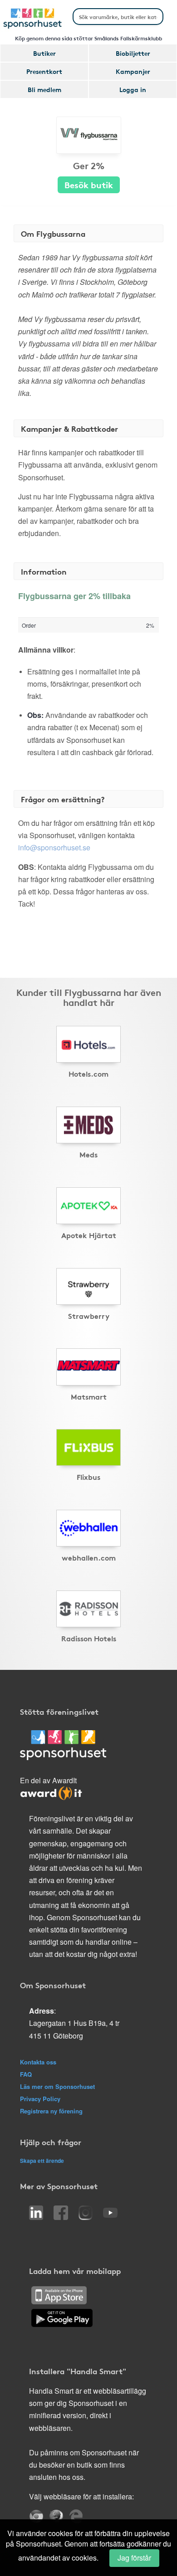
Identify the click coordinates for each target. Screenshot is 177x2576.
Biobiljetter (133, 53)
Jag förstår (134, 2558)
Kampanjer (133, 71)
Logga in (133, 89)
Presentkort (44, 71)
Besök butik (89, 184)
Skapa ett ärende (42, 2161)
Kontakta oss (38, 2062)
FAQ (26, 2074)
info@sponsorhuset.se (54, 847)
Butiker (44, 53)
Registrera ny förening (51, 2111)
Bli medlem (44, 89)
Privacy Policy (40, 2099)
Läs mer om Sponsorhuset (57, 2086)
